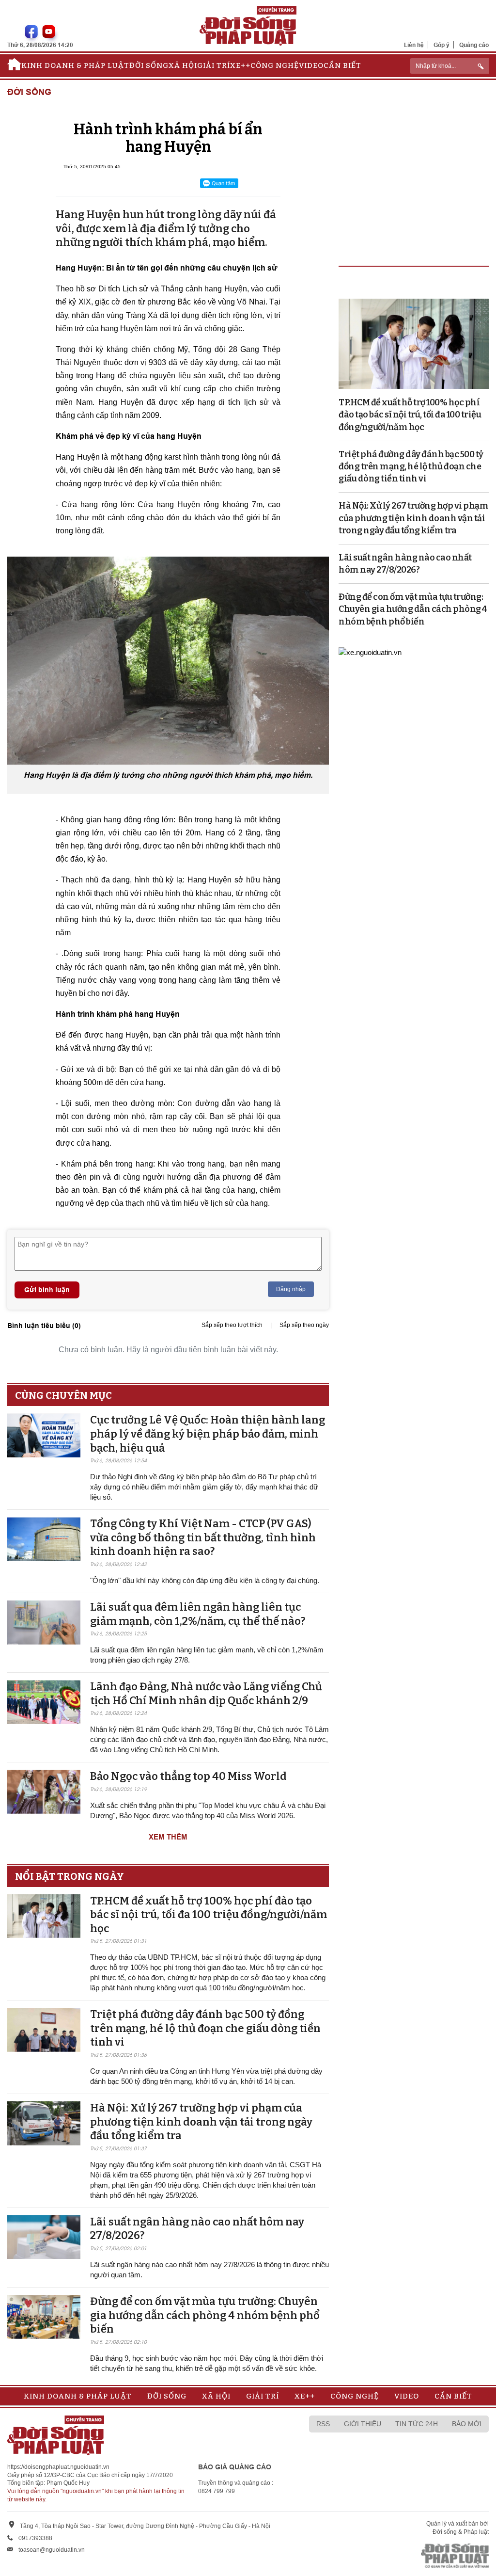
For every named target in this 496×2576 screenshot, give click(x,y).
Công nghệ (275, 65)
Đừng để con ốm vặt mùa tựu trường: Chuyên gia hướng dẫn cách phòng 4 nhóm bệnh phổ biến (205, 2315)
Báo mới (467, 2424)
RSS (323, 2424)
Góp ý (442, 45)
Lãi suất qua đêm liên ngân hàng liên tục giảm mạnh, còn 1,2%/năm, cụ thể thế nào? (198, 1614)
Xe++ (240, 65)
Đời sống (149, 65)
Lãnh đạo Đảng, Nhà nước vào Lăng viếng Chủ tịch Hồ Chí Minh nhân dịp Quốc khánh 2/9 (206, 1694)
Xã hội (183, 65)
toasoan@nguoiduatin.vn (52, 2550)
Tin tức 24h (417, 2424)
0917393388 (35, 2538)
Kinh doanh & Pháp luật (75, 65)
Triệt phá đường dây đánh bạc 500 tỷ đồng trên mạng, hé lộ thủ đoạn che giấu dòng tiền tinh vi (205, 2028)
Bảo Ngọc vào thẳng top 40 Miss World (188, 1776)
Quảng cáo (474, 45)
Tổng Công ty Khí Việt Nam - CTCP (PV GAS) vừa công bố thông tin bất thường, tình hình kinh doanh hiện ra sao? (203, 1537)
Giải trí (214, 65)
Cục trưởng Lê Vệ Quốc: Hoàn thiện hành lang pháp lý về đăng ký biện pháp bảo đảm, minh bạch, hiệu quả (208, 1434)
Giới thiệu (363, 2424)
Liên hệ (414, 45)
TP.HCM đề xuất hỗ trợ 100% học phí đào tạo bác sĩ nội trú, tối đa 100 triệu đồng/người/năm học (209, 1915)
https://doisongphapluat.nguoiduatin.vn (58, 2467)
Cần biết (342, 65)
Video (311, 65)
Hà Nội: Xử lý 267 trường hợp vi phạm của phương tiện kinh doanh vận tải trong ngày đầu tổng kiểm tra (201, 2122)
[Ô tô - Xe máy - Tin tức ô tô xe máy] (370, 652)
